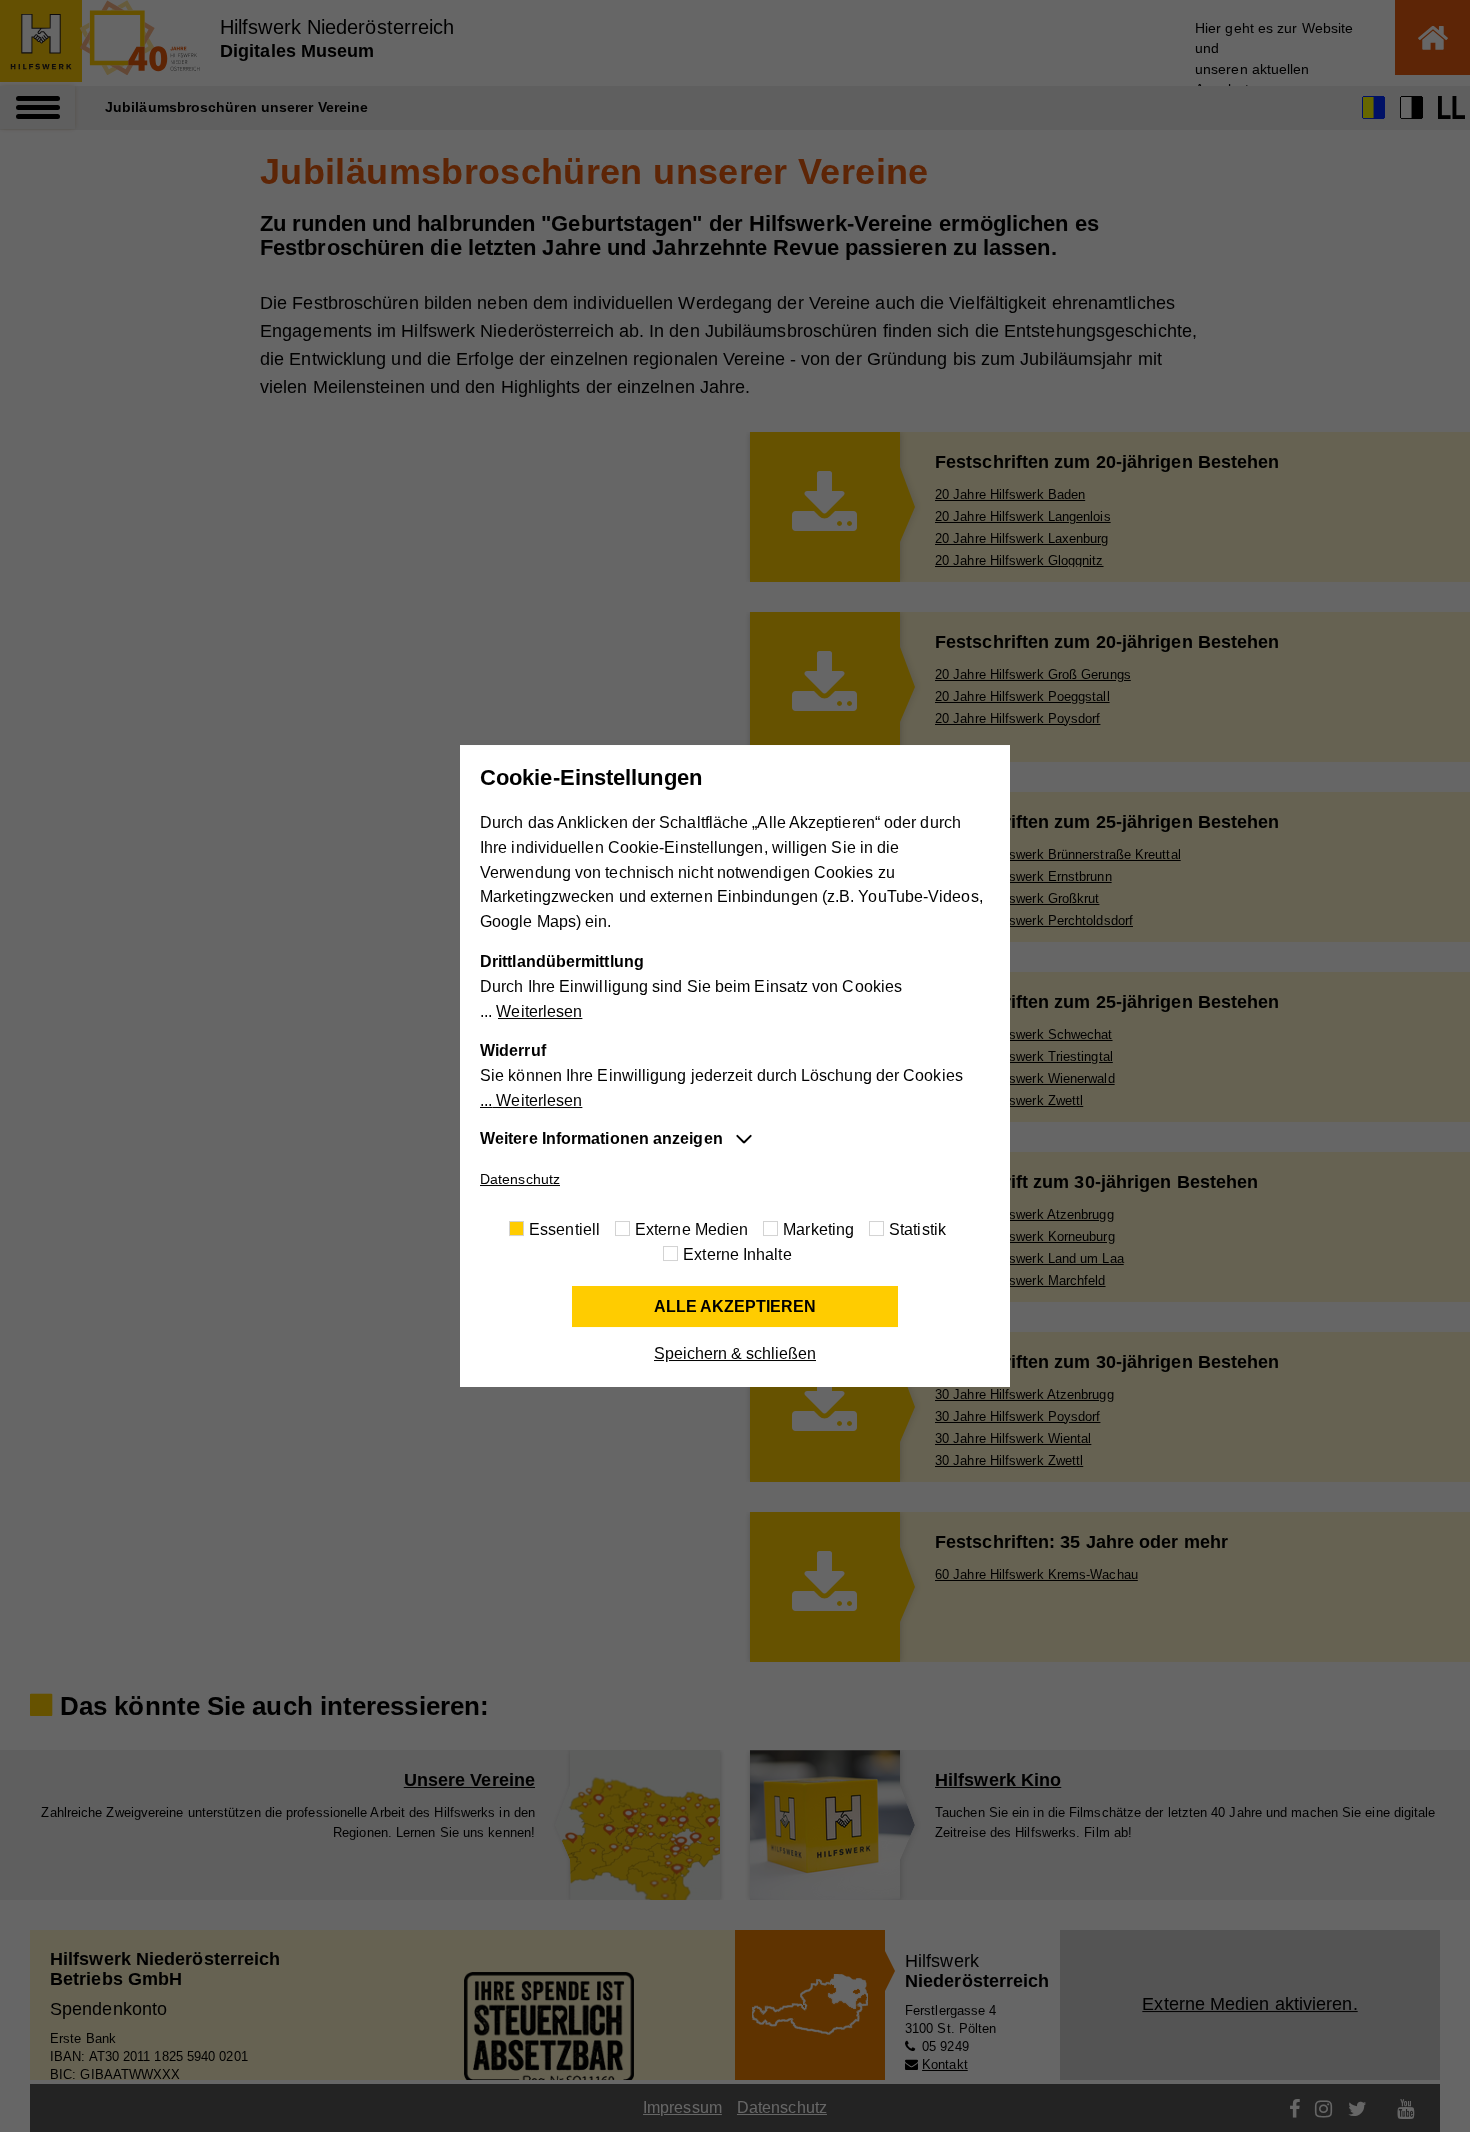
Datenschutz (520, 1179)
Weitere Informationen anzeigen (601, 1138)
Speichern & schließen (735, 1353)
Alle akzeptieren (735, 1306)
